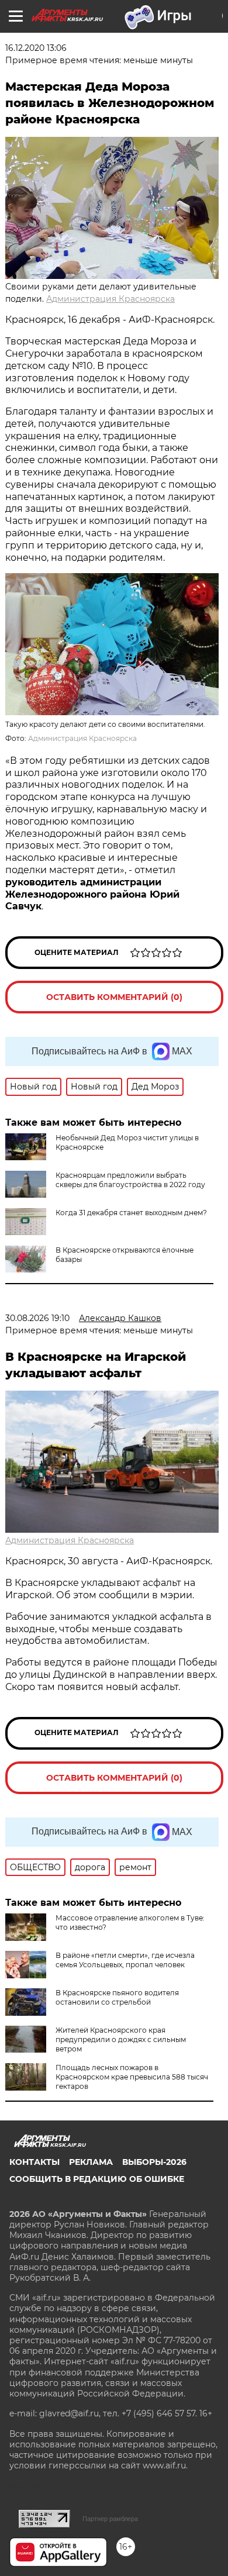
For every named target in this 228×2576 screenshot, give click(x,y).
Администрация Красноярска (110, 299)
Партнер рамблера (110, 2519)
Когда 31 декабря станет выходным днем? (131, 1213)
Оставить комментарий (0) (114, 997)
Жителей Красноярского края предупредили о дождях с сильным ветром (121, 2039)
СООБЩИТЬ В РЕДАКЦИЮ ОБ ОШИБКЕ (97, 2179)
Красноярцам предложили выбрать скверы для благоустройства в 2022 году (130, 1180)
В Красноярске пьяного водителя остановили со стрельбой (117, 1997)
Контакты (34, 2162)
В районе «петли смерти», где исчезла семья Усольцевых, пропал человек (125, 1960)
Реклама (91, 2162)
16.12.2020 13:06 (36, 48)
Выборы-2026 (154, 2162)
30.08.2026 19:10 (37, 1318)
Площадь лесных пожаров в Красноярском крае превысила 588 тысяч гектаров (132, 2077)
